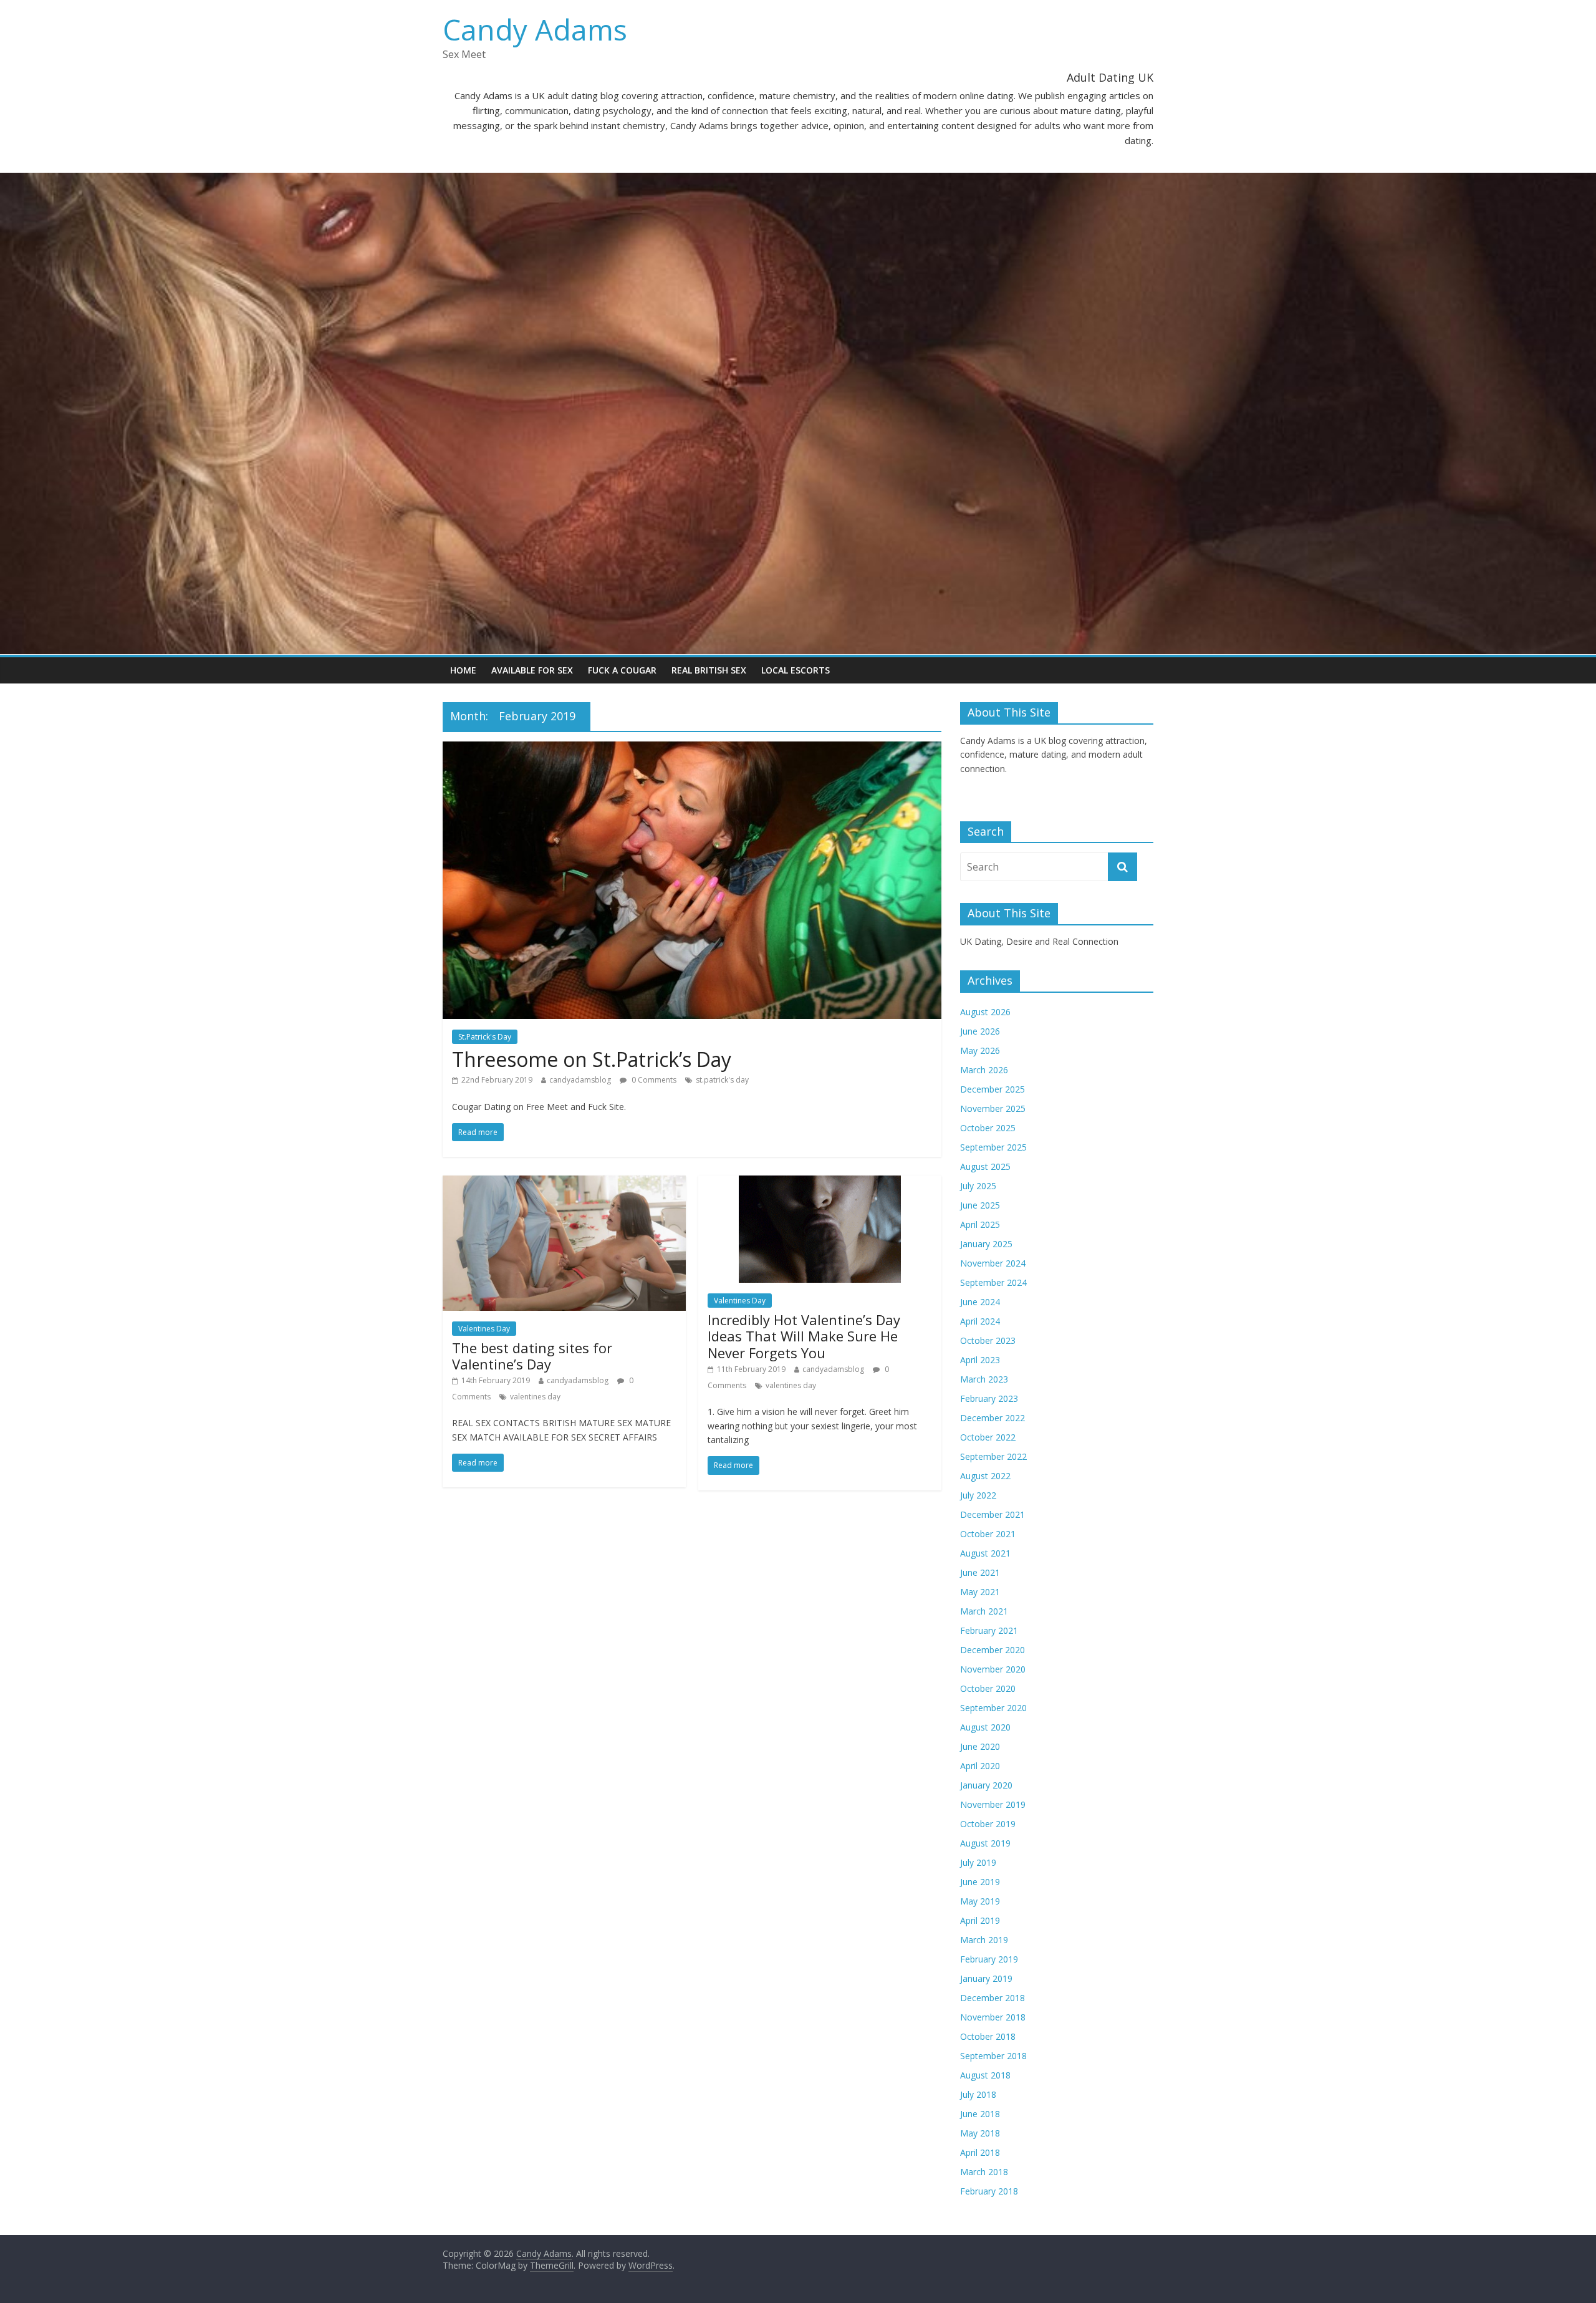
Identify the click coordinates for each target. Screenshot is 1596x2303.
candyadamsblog (580, 1080)
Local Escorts (796, 670)
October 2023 (988, 1340)
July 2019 (978, 1862)
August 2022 (985, 1476)
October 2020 (988, 1688)
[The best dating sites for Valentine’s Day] (564, 1183)
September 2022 (993, 1456)
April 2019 (980, 1920)
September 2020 (993, 1708)
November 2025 (993, 1108)
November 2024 (993, 1263)
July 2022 (978, 1495)
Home (463, 670)
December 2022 (993, 1418)
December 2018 (993, 1998)
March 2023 (984, 1379)
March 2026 (984, 1070)
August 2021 (985, 1553)
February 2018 (989, 2191)
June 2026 (980, 1031)
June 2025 (980, 1205)
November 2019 (993, 1804)
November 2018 (993, 2017)
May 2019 (980, 1901)
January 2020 (986, 1785)
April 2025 (980, 1224)
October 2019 (988, 1824)
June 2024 (980, 1302)
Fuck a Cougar (622, 670)
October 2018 (988, 2036)
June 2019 (980, 1882)
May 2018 (980, 2133)
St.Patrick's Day (485, 1037)
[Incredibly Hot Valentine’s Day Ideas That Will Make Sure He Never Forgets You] (820, 1183)
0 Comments (653, 1080)
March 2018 (984, 2172)
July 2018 (978, 2094)
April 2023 (980, 1360)
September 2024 (993, 1282)
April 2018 (980, 2152)
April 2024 (980, 1321)
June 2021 (980, 1572)
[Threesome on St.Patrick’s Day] (692, 749)
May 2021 (980, 1592)
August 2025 (985, 1166)
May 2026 (980, 1050)
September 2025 (993, 1147)
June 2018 (980, 2114)
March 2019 (984, 1940)
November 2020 (993, 1669)
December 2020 (993, 1650)
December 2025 (993, 1089)
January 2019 (986, 1978)
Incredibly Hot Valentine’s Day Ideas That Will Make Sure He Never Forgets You (804, 1336)
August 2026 (985, 1012)
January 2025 (986, 1244)
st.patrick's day (722, 1080)
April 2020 (980, 1766)
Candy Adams (535, 29)
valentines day (535, 1397)
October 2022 (988, 1437)
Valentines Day (484, 1329)
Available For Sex (532, 670)
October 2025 (988, 1128)
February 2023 (989, 1398)
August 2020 (985, 1727)
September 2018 (993, 2056)
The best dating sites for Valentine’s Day (532, 1356)
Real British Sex (709, 670)
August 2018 (985, 2075)
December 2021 (993, 1514)
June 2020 (980, 1746)
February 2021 (989, 1630)
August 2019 (985, 1843)
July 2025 (978, 1186)
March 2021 (984, 1611)
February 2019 (989, 1959)
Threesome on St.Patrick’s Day (592, 1059)
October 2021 (988, 1534)
